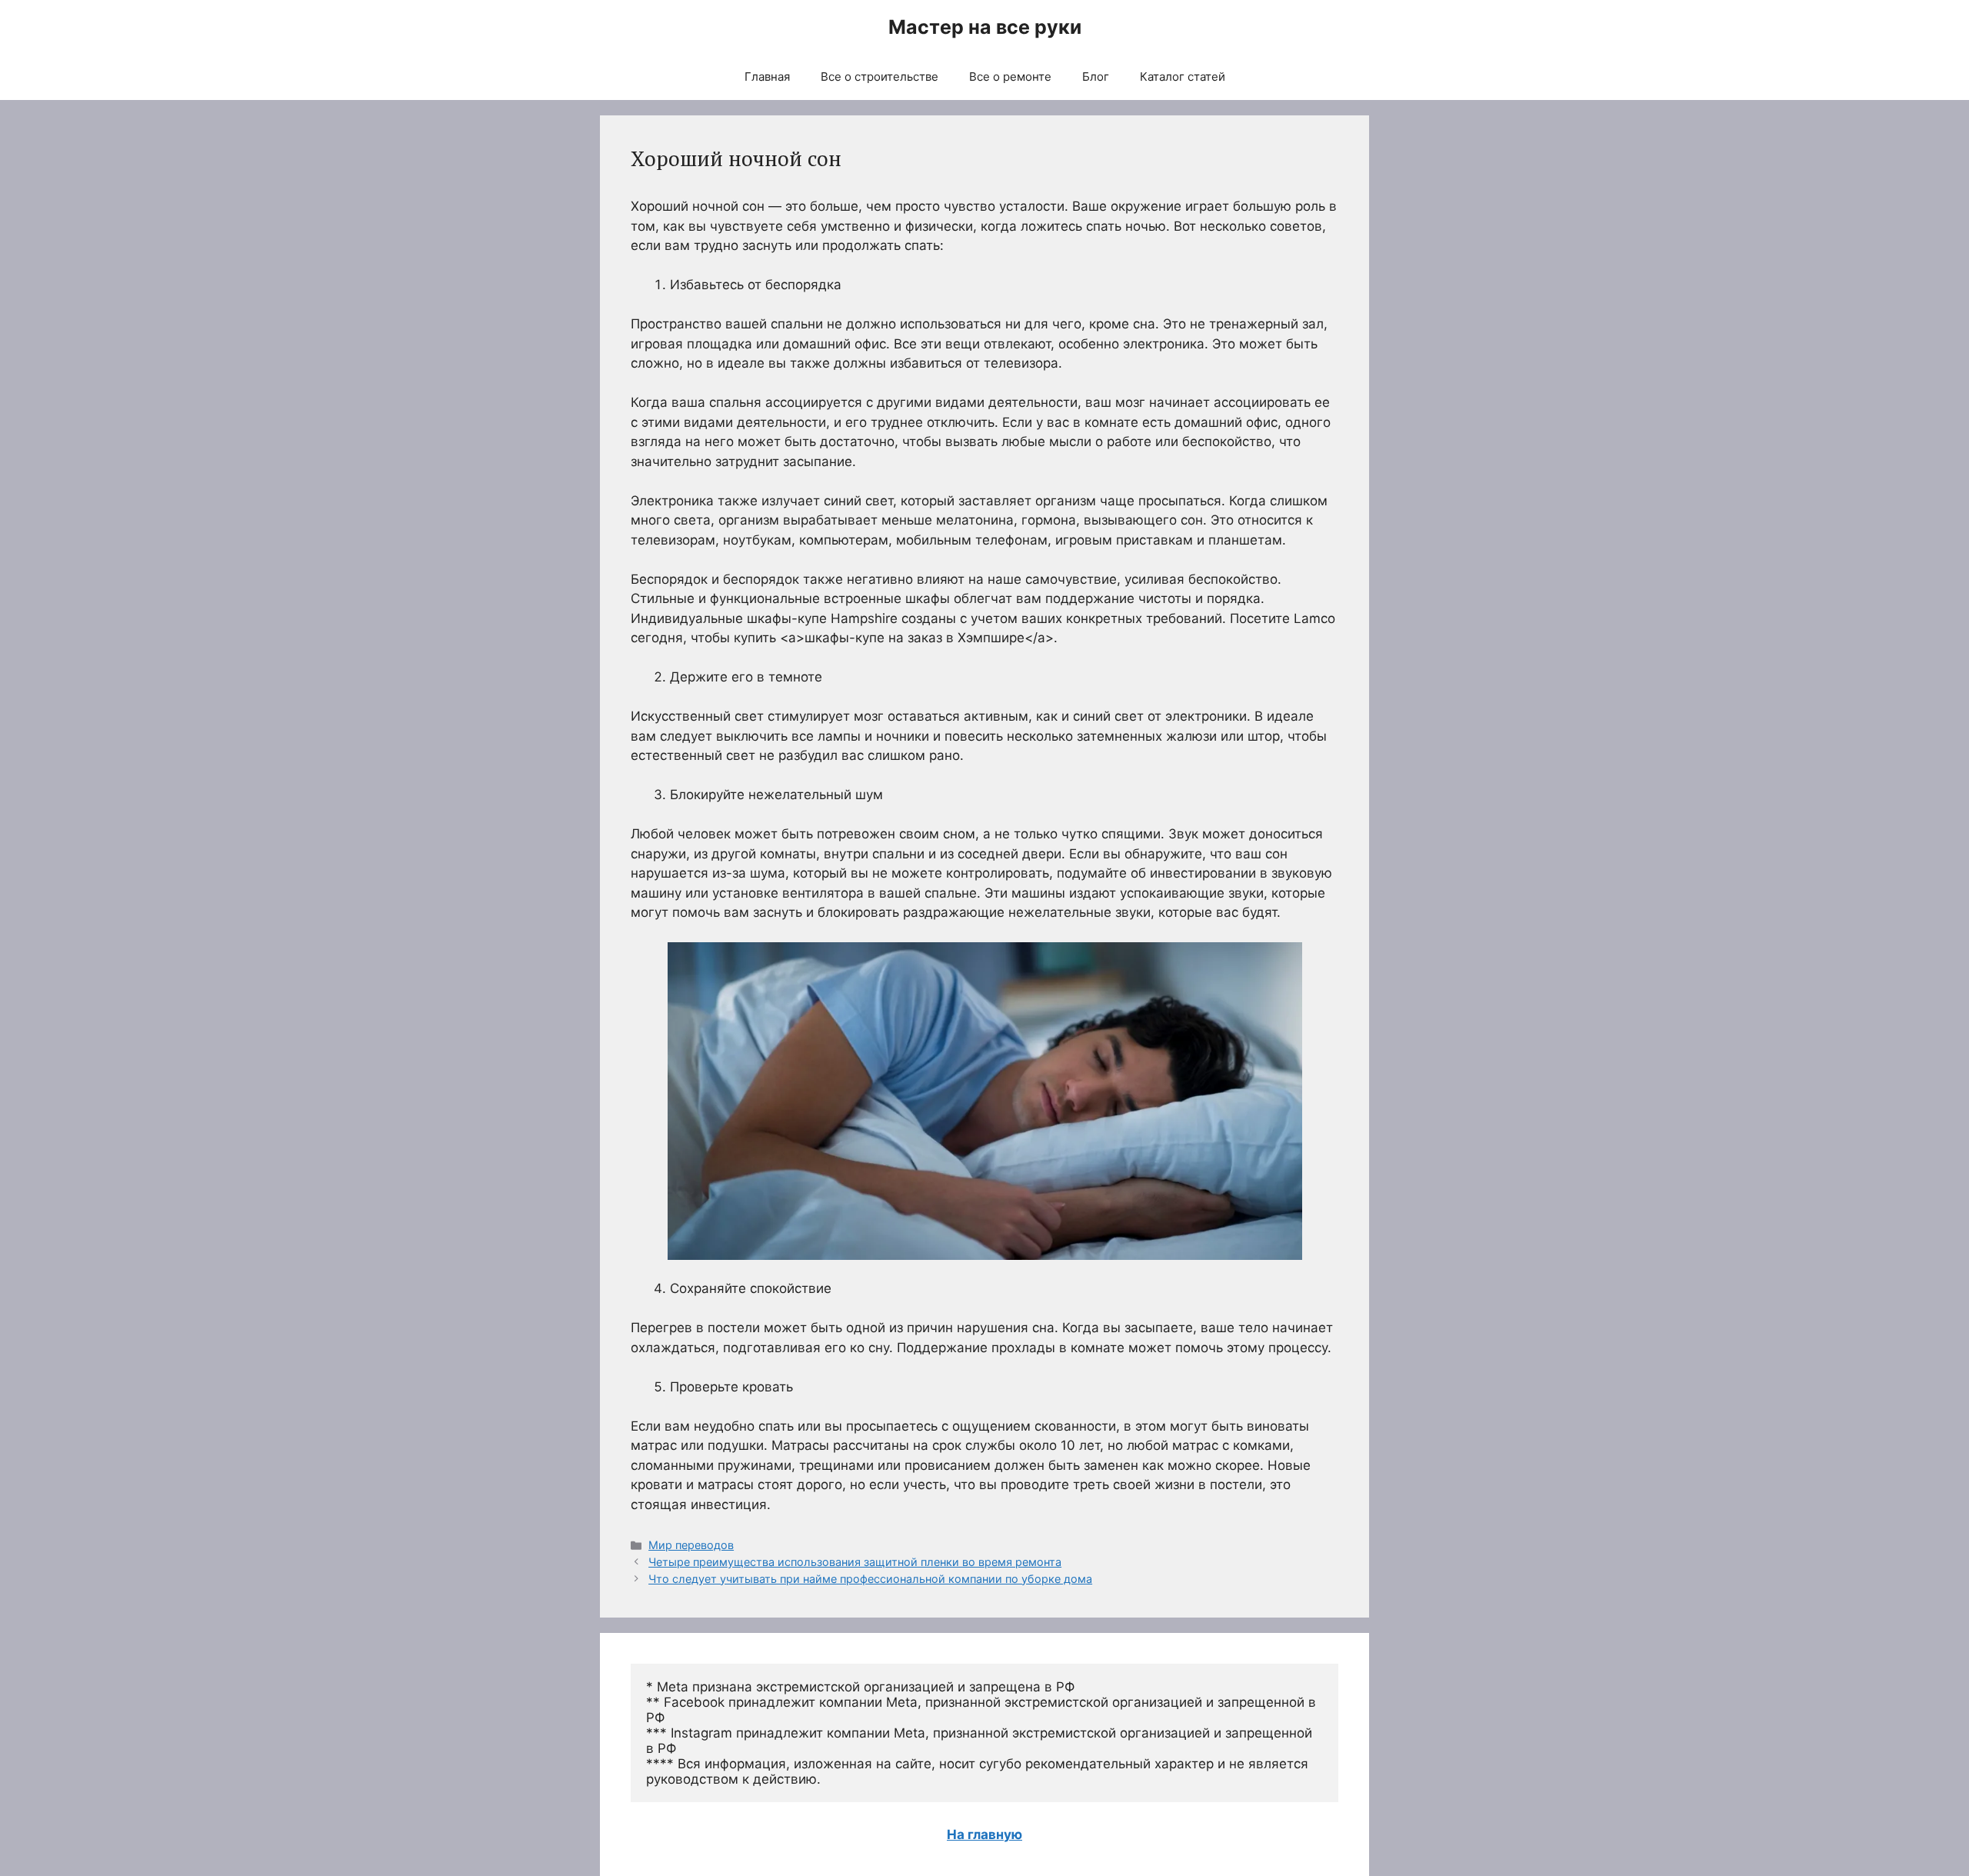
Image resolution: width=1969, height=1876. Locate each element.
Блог (1096, 77)
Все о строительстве (880, 77)
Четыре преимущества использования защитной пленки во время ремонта (855, 1562)
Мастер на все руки (985, 27)
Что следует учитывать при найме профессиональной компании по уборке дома (870, 1579)
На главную (984, 1834)
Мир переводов (691, 1545)
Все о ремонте (1010, 77)
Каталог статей (1183, 77)
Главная (767, 77)
